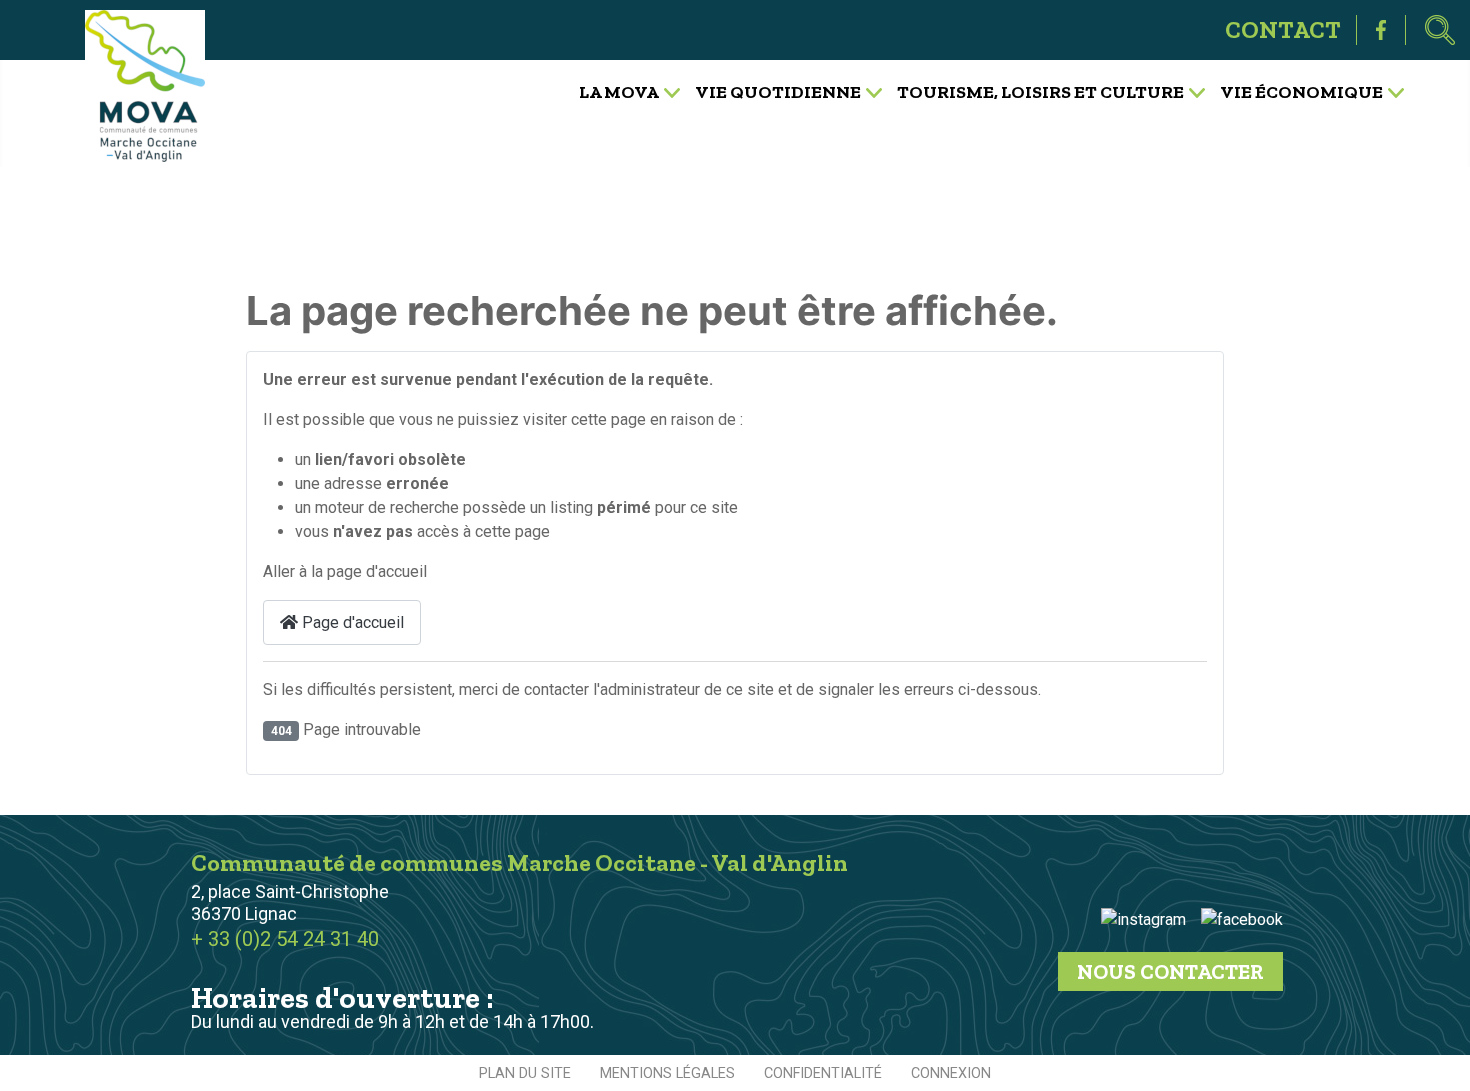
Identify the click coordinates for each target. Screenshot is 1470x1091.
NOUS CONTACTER (1170, 971)
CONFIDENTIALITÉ (823, 1073)
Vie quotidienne (778, 91)
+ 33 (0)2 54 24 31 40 (285, 939)
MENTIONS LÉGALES (667, 1073)
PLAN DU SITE (525, 1073)
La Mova (619, 91)
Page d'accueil (351, 622)
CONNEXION (951, 1073)
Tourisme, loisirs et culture (1040, 91)
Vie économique (1301, 91)
